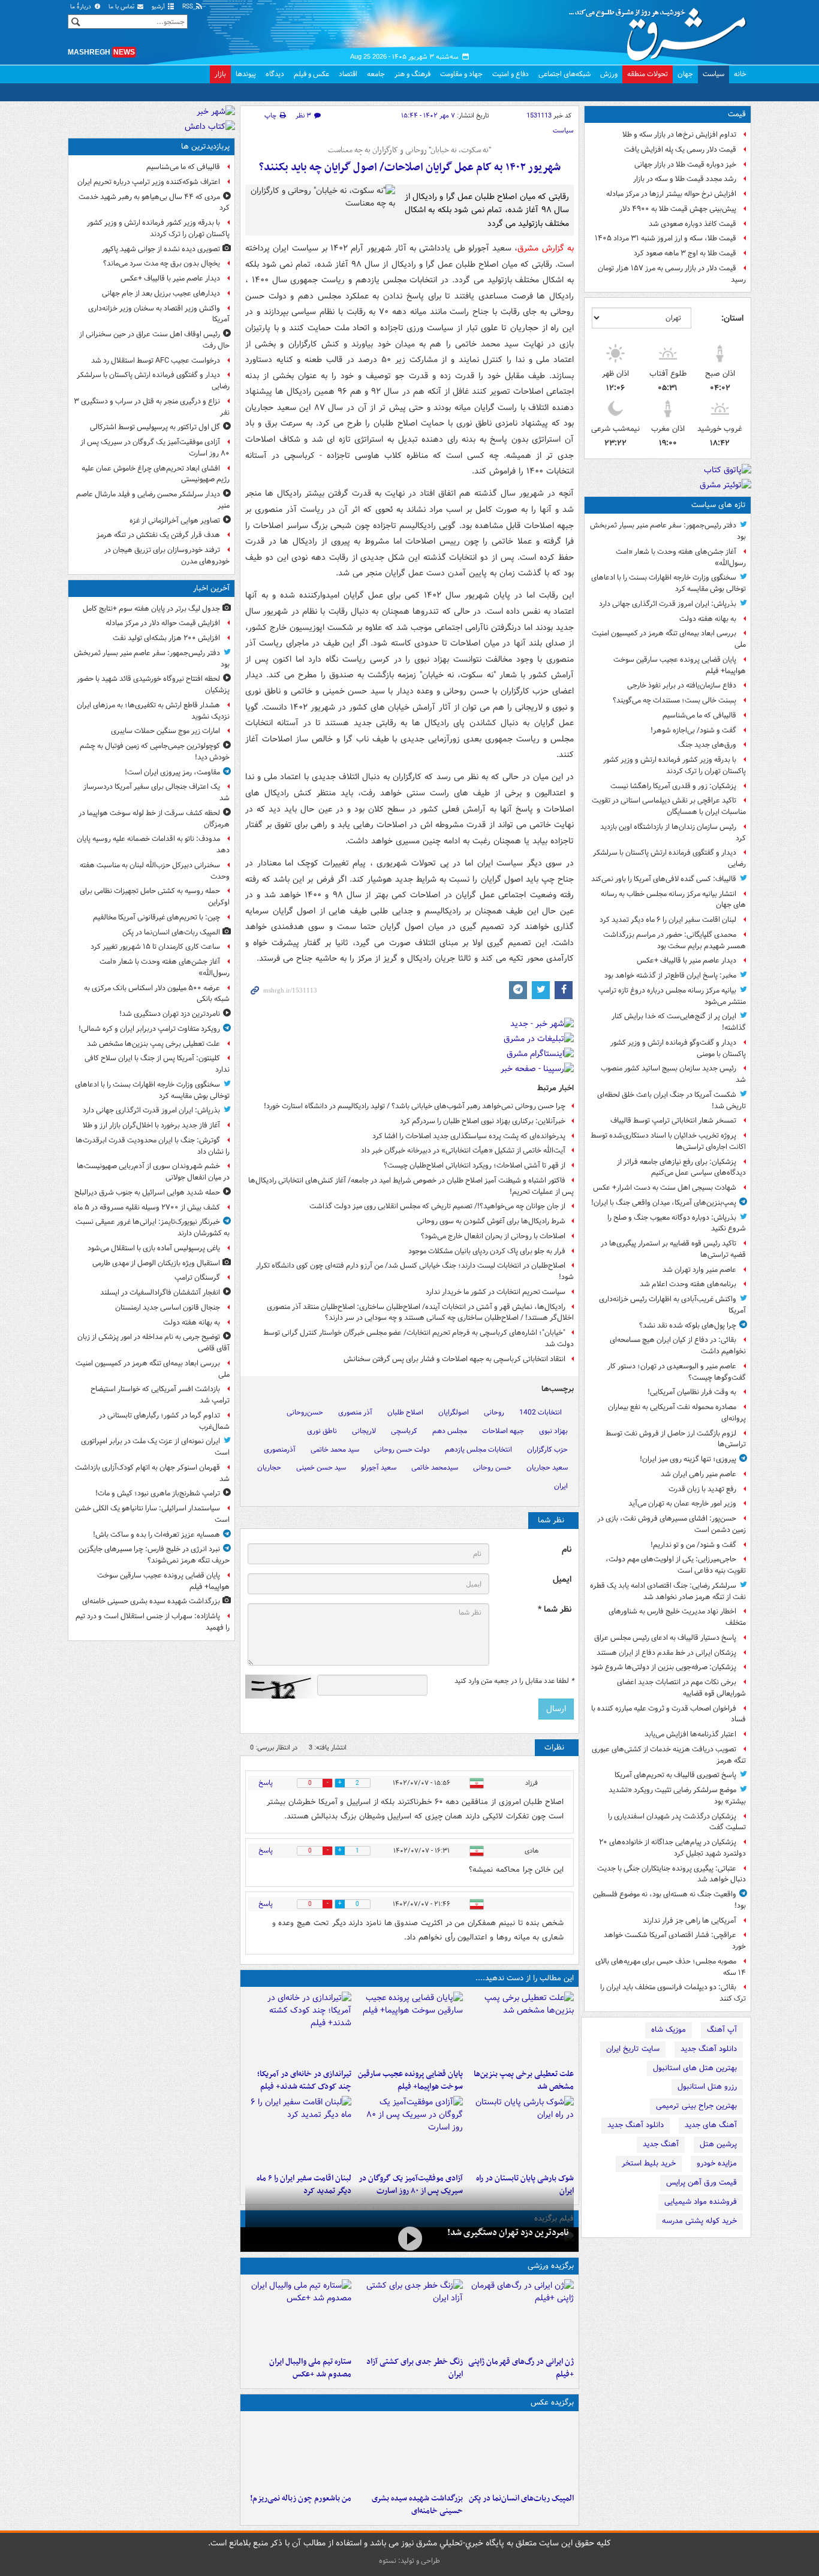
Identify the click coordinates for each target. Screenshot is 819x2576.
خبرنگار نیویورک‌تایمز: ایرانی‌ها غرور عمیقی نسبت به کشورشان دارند (153, 1227)
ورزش (609, 74)
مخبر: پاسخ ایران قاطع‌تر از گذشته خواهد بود (670, 975)
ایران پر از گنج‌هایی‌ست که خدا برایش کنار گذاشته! (679, 1022)
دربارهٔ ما (82, 7)
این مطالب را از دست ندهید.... (525, 1978)
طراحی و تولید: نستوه (409, 2561)
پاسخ (266, 1783)
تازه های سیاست (719, 505)
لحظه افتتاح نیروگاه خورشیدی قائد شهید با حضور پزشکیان (153, 684)
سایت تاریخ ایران (633, 2049)
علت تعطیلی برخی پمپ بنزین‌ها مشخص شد (524, 2080)
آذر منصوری (355, 1412)
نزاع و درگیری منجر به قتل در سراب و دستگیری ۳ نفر (152, 407)
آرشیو (159, 7)
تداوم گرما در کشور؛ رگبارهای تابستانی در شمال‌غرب (164, 1421)
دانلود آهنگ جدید (709, 2049)
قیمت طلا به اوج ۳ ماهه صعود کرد (685, 253)
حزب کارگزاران (547, 1450)
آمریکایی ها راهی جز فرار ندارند (689, 1921)
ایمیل (562, 1580)
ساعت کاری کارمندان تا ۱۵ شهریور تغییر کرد (155, 947)
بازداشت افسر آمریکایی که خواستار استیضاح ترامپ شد (160, 1395)
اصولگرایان (454, 1412)
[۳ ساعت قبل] (298, 2452)
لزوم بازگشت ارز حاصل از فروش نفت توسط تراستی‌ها (676, 1439)
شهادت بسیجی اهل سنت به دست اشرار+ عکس (665, 1188)
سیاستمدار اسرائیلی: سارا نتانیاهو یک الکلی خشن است (152, 1514)
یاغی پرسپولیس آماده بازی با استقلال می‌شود (154, 1248)
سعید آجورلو (379, 1468)
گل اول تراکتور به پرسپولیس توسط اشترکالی (155, 427)
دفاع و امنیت (511, 74)
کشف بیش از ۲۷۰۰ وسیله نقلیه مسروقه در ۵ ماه (147, 1207)
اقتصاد (348, 74)
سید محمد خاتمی (335, 1450)
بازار (220, 74)
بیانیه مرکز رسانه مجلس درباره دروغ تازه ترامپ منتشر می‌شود (672, 996)
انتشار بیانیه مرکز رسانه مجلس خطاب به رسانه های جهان (673, 900)
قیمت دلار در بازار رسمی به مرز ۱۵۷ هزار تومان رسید (672, 274)
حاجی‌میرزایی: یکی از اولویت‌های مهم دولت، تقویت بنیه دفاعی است (676, 1565)
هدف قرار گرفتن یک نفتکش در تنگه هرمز (158, 535)
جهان (685, 74)
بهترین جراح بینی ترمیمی (696, 2106)
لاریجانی (364, 1431)
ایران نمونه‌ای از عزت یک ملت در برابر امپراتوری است (155, 1447)
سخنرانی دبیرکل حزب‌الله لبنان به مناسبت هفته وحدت (155, 871)
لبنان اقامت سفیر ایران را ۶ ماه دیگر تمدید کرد (668, 920)
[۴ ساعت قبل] (298, 2028)
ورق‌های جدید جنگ (707, 745)
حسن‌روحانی (305, 1412)
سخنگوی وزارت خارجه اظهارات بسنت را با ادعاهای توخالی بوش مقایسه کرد (669, 583)
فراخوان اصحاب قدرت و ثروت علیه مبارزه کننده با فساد (669, 1714)
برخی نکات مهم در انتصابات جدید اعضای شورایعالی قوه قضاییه (681, 1688)
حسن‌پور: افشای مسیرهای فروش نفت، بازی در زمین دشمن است (672, 1524)
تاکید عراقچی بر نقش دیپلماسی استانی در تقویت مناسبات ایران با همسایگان (669, 806)
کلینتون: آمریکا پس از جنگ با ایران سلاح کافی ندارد (157, 1064)
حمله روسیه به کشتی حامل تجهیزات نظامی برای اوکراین (155, 897)
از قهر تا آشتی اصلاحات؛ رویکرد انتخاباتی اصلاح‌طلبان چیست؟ (475, 1165)
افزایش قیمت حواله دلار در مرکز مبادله (163, 623)
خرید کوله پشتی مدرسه (699, 2221)
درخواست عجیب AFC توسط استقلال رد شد (156, 361)
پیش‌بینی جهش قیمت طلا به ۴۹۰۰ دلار (678, 209)
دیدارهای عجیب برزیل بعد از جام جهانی (161, 293)
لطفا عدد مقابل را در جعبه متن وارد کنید (514, 1681)
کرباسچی (404, 1431)
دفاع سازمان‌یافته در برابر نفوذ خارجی (682, 685)
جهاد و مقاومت (461, 74)
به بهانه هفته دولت (708, 619)
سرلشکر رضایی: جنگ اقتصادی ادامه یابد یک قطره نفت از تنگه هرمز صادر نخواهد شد (668, 1591)
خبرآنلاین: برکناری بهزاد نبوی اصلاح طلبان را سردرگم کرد (483, 1121)
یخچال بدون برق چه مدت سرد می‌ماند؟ (162, 263)
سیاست (713, 74)
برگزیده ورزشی (551, 2266)
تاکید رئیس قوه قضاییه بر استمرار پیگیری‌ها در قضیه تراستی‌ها (673, 1249)
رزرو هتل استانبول (707, 2087)
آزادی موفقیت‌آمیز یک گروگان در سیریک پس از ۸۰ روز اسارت (155, 448)
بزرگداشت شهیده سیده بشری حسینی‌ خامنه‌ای (417, 2505)
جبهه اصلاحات (503, 1431)
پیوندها (246, 74)
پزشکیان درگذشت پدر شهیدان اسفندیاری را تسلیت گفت (677, 1822)
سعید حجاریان (547, 1468)
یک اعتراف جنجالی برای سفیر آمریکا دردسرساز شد (156, 792)
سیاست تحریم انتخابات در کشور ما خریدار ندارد (496, 1292)
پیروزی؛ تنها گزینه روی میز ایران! (688, 1459)
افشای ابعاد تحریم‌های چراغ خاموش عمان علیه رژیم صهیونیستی (156, 474)
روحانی (494, 1412)
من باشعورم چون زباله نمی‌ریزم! (301, 2498)
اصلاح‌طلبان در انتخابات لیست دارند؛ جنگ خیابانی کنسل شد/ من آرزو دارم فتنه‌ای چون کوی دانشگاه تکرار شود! (415, 1271)
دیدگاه (275, 74)
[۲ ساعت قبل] (409, 2028)
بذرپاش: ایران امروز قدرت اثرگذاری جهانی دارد (668, 604)
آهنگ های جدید (711, 2125)
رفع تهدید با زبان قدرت (702, 1489)
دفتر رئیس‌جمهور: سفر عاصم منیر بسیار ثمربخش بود (668, 531)
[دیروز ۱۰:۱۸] (409, 2315)
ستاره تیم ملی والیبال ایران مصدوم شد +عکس (310, 2368)
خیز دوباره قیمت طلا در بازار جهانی (685, 165)
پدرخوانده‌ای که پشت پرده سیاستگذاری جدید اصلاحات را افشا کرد (469, 1136)
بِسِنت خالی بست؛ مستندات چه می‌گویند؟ (675, 700)
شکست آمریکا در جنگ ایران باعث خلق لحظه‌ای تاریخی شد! (672, 1100)
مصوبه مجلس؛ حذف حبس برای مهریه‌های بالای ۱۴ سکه (671, 1967)
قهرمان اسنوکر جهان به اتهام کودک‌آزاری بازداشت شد (152, 1473)
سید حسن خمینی (321, 1468)
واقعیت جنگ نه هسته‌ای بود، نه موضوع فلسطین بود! (669, 1900)
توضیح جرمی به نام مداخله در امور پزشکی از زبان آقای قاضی (153, 1343)
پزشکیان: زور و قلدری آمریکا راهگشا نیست (673, 786)
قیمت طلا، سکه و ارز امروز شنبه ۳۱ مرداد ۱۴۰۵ (666, 238)
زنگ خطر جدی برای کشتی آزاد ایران (414, 2368)
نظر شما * (555, 1610)
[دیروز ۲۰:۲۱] (298, 2132)
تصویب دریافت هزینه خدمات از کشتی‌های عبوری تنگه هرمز (669, 1755)
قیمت (737, 114)
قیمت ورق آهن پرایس (701, 2183)
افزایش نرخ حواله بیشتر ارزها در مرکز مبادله (671, 194)
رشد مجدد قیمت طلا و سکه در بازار (685, 179)
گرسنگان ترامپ (197, 1278)
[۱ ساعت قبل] (521, 2028)
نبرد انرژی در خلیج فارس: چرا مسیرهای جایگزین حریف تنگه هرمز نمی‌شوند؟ (154, 1555)
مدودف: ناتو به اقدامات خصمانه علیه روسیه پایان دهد (153, 844)
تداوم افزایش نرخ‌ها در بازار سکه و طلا (679, 135)
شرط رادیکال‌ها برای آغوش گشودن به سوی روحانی (491, 1221)
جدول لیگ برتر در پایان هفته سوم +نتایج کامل (151, 609)
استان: (732, 318)
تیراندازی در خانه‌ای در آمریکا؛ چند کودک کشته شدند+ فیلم (304, 2080)
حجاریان (269, 1468)
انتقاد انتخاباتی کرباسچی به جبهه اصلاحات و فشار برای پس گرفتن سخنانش (454, 1359)
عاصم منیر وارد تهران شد (699, 1270)
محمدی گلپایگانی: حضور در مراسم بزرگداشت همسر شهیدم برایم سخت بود (675, 940)
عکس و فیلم (311, 74)
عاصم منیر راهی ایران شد (698, 1474)
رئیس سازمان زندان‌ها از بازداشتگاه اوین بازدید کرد (673, 832)
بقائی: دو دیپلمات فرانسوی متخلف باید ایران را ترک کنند (673, 1993)
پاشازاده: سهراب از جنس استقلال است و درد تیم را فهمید (153, 1622)
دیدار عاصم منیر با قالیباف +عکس (686, 960)
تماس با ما (122, 7)
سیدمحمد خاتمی (435, 1468)
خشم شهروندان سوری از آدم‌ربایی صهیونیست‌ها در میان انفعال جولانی (153, 1172)
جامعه (376, 74)
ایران (561, 1486)
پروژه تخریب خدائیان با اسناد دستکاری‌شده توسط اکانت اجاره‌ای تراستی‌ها (668, 1141)
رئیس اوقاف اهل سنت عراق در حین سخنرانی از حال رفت (154, 340)
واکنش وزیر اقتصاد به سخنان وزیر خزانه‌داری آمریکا (159, 314)
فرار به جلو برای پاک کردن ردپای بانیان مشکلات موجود (487, 1251)
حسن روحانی (492, 1468)
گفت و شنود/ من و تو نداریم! (693, 1545)
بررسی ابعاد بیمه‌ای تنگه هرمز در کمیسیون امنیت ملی (669, 639)
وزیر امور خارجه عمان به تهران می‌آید (682, 1503)
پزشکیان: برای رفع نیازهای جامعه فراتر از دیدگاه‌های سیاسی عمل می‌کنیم (681, 1168)
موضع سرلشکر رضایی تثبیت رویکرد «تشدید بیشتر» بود (677, 1796)
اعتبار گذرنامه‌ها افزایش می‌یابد (690, 1734)
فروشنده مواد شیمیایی (701, 2202)
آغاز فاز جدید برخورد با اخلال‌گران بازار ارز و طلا (151, 1125)
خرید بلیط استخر (649, 2163)
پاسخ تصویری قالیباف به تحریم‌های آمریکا (675, 1775)
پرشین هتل (718, 2144)
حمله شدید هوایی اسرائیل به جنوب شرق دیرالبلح (147, 1192)
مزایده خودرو (717, 2163)
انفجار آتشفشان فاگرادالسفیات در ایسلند (160, 1292)
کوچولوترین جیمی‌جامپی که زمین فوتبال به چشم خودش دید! (155, 752)
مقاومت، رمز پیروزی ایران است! (172, 772)
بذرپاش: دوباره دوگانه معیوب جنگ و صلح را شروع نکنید (677, 1223)
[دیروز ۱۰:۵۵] (521, 2315)
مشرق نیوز (661, 30)
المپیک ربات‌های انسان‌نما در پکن (521, 2498)
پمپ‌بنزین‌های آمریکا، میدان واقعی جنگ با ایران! (664, 1203)
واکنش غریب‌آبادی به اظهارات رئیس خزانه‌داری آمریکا (672, 1305)
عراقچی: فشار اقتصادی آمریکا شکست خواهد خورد (675, 1941)
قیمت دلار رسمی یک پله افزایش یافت (680, 150)
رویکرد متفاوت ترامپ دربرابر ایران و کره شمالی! (149, 1029)
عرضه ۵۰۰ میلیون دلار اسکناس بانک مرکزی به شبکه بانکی (157, 994)
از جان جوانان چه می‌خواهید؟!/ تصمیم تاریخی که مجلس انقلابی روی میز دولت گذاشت (437, 1206)
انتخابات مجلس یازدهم (478, 1450)
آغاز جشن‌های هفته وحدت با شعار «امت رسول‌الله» (681, 557)
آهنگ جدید (661, 2144)
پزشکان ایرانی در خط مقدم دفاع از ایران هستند (666, 1653)
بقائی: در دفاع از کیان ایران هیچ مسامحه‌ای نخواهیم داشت (678, 1346)
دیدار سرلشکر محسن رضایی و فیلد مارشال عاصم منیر (153, 500)
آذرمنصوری (280, 1450)
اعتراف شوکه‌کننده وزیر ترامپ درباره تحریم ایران (149, 182)
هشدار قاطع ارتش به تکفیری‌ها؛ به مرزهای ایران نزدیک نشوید (153, 711)
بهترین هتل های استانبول (695, 2068)
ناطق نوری (322, 1431)
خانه (740, 74)
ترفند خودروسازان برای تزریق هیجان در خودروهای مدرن (167, 556)
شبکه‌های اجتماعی (564, 74)
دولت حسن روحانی (402, 1450)
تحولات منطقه (648, 74)
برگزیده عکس (552, 2402)
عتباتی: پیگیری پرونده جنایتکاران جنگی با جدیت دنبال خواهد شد (672, 1874)
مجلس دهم (450, 1431)
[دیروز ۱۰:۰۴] (298, 2315)
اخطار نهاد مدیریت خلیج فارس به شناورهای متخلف (677, 1617)
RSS (189, 7)
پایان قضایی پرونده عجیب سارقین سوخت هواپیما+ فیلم (680, 665)
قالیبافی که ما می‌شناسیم (699, 715)
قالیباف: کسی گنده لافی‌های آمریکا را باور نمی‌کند (664, 879)
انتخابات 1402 (541, 1412)
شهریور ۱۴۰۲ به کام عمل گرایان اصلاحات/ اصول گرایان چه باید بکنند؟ (410, 168)
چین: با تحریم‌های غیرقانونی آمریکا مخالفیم (156, 917)
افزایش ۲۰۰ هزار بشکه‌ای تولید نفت (166, 638)
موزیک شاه (669, 2030)
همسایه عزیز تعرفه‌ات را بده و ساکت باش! (156, 1535)
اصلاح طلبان (405, 1412)
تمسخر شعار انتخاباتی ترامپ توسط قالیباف (673, 1120)
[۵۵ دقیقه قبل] (521, 2452)
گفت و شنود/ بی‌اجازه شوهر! (693, 730)
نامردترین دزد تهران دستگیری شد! (508, 2233)
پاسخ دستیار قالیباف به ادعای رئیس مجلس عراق (665, 1638)
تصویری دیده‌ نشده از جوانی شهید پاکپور (161, 249)
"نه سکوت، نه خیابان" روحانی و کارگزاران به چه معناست (410, 150)
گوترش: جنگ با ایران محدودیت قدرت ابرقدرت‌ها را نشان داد (153, 1146)
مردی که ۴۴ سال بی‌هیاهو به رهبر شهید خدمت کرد (154, 203)
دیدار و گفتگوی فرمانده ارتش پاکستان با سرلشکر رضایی (669, 858)
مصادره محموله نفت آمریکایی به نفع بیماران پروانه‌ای (677, 1413)
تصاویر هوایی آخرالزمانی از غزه (175, 521)
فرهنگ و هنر (412, 74)
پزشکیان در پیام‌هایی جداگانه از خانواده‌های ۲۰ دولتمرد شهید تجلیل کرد (672, 1848)
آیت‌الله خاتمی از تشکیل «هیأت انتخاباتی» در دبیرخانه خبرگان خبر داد (463, 1150)
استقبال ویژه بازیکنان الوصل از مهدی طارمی (156, 1263)
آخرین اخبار (211, 588)
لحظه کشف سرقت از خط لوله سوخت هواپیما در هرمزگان (154, 819)
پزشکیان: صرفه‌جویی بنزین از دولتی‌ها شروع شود (663, 1667)
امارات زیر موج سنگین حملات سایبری (165, 731)
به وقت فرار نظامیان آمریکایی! (692, 1392)
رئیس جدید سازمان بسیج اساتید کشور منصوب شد (673, 1074)
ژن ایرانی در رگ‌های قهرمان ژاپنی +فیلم (521, 2368)
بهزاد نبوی (553, 1431)
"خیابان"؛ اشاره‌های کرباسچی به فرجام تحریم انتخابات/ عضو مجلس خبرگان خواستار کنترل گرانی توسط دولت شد (418, 1338)
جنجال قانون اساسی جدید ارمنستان (168, 1307)
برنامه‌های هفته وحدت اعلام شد (688, 1284)
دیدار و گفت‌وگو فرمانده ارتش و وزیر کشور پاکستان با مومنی (678, 1048)
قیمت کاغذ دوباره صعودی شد (692, 224)
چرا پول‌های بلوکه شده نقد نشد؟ (688, 1325)
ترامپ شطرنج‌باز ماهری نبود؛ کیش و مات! (158, 1493)
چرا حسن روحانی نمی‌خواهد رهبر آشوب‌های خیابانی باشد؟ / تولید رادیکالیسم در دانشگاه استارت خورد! (415, 1106)
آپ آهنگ (722, 2030)
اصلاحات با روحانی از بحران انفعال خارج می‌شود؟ (493, 1236)
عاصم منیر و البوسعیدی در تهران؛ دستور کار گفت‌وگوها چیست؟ (677, 1372)
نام (567, 1550)
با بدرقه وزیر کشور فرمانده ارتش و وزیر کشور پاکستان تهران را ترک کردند (675, 765)
